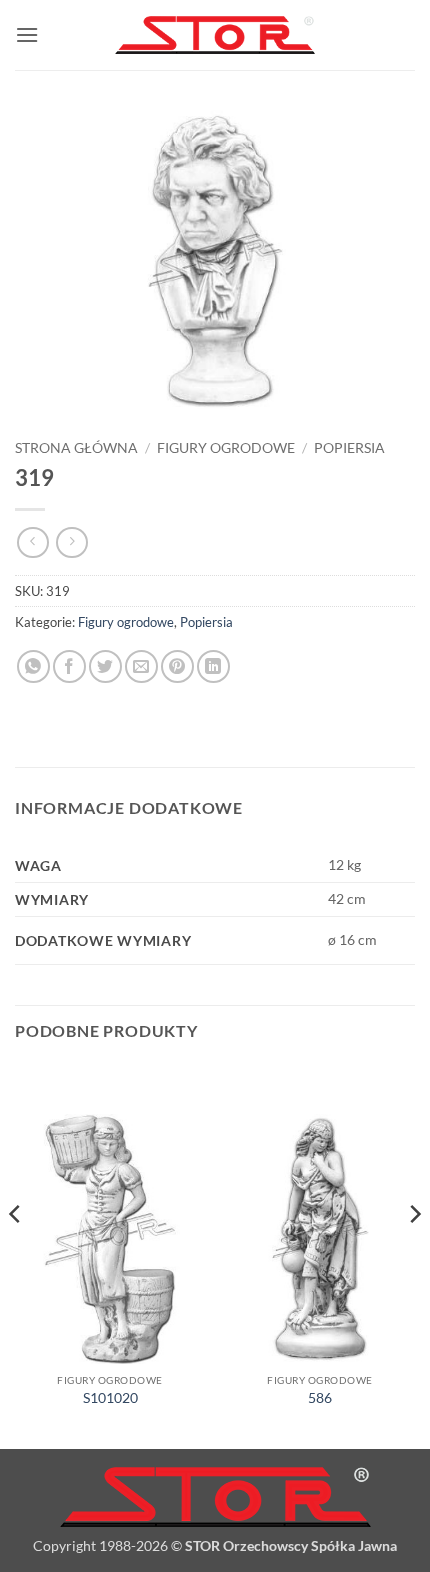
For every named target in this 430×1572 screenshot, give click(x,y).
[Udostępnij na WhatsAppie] (33, 666)
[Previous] (16, 1255)
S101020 (110, 1398)
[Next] (414, 1255)
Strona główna (76, 448)
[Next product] (32, 542)
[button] (27, 34)
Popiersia (349, 448)
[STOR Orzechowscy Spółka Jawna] (215, 35)
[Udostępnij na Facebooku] (69, 666)
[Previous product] (71, 542)
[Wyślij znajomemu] (141, 666)
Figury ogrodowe (226, 448)
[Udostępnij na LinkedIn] (213, 666)
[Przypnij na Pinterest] (177, 666)
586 (320, 1398)
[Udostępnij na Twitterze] (105, 666)
